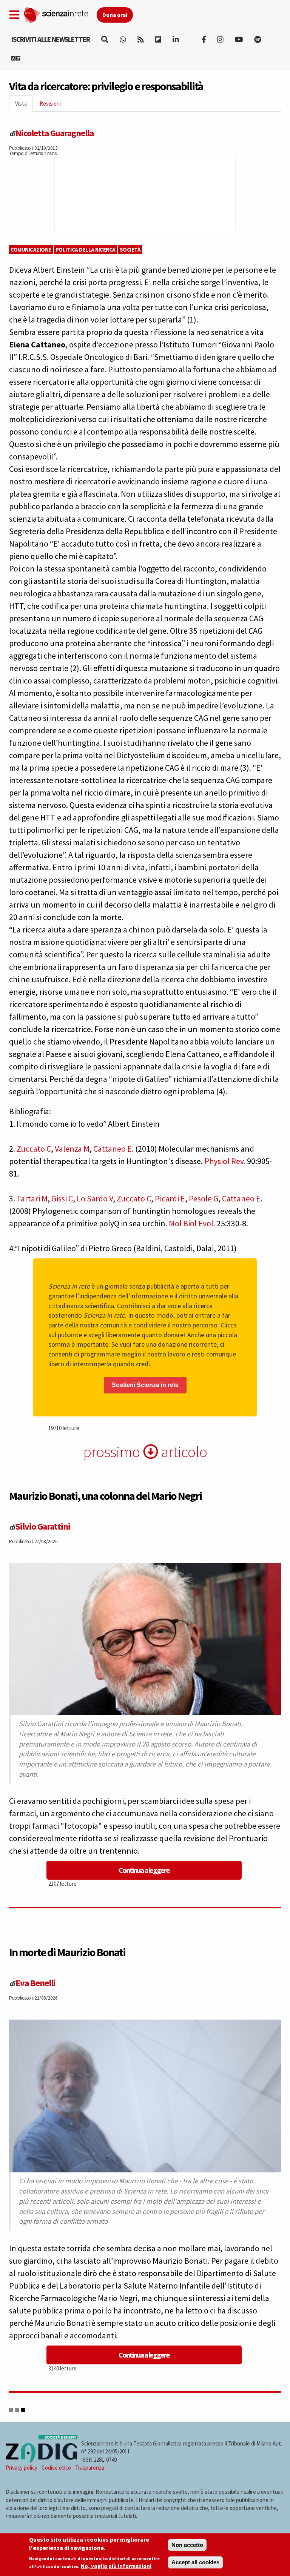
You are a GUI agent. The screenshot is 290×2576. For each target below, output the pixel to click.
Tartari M (32, 1198)
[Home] (60, 14)
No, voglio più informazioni (116, 2566)
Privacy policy (22, 2468)
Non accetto (187, 2545)
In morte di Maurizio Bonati (67, 1952)
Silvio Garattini (43, 1526)
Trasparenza (90, 2468)
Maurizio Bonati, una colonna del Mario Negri (105, 1496)
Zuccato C (34, 1149)
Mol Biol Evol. (192, 1223)
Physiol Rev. (225, 1161)
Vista (24, 106)
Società (130, 250)
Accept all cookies (195, 2562)
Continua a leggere (144, 1870)
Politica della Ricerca (86, 250)
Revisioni (50, 104)
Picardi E (170, 1198)
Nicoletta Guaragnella (55, 133)
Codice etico (56, 2468)
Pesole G (204, 1198)
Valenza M (72, 1149)
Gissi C (62, 1198)
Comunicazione (31, 250)
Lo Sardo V (95, 1198)
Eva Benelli (35, 1983)
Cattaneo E (113, 1149)
